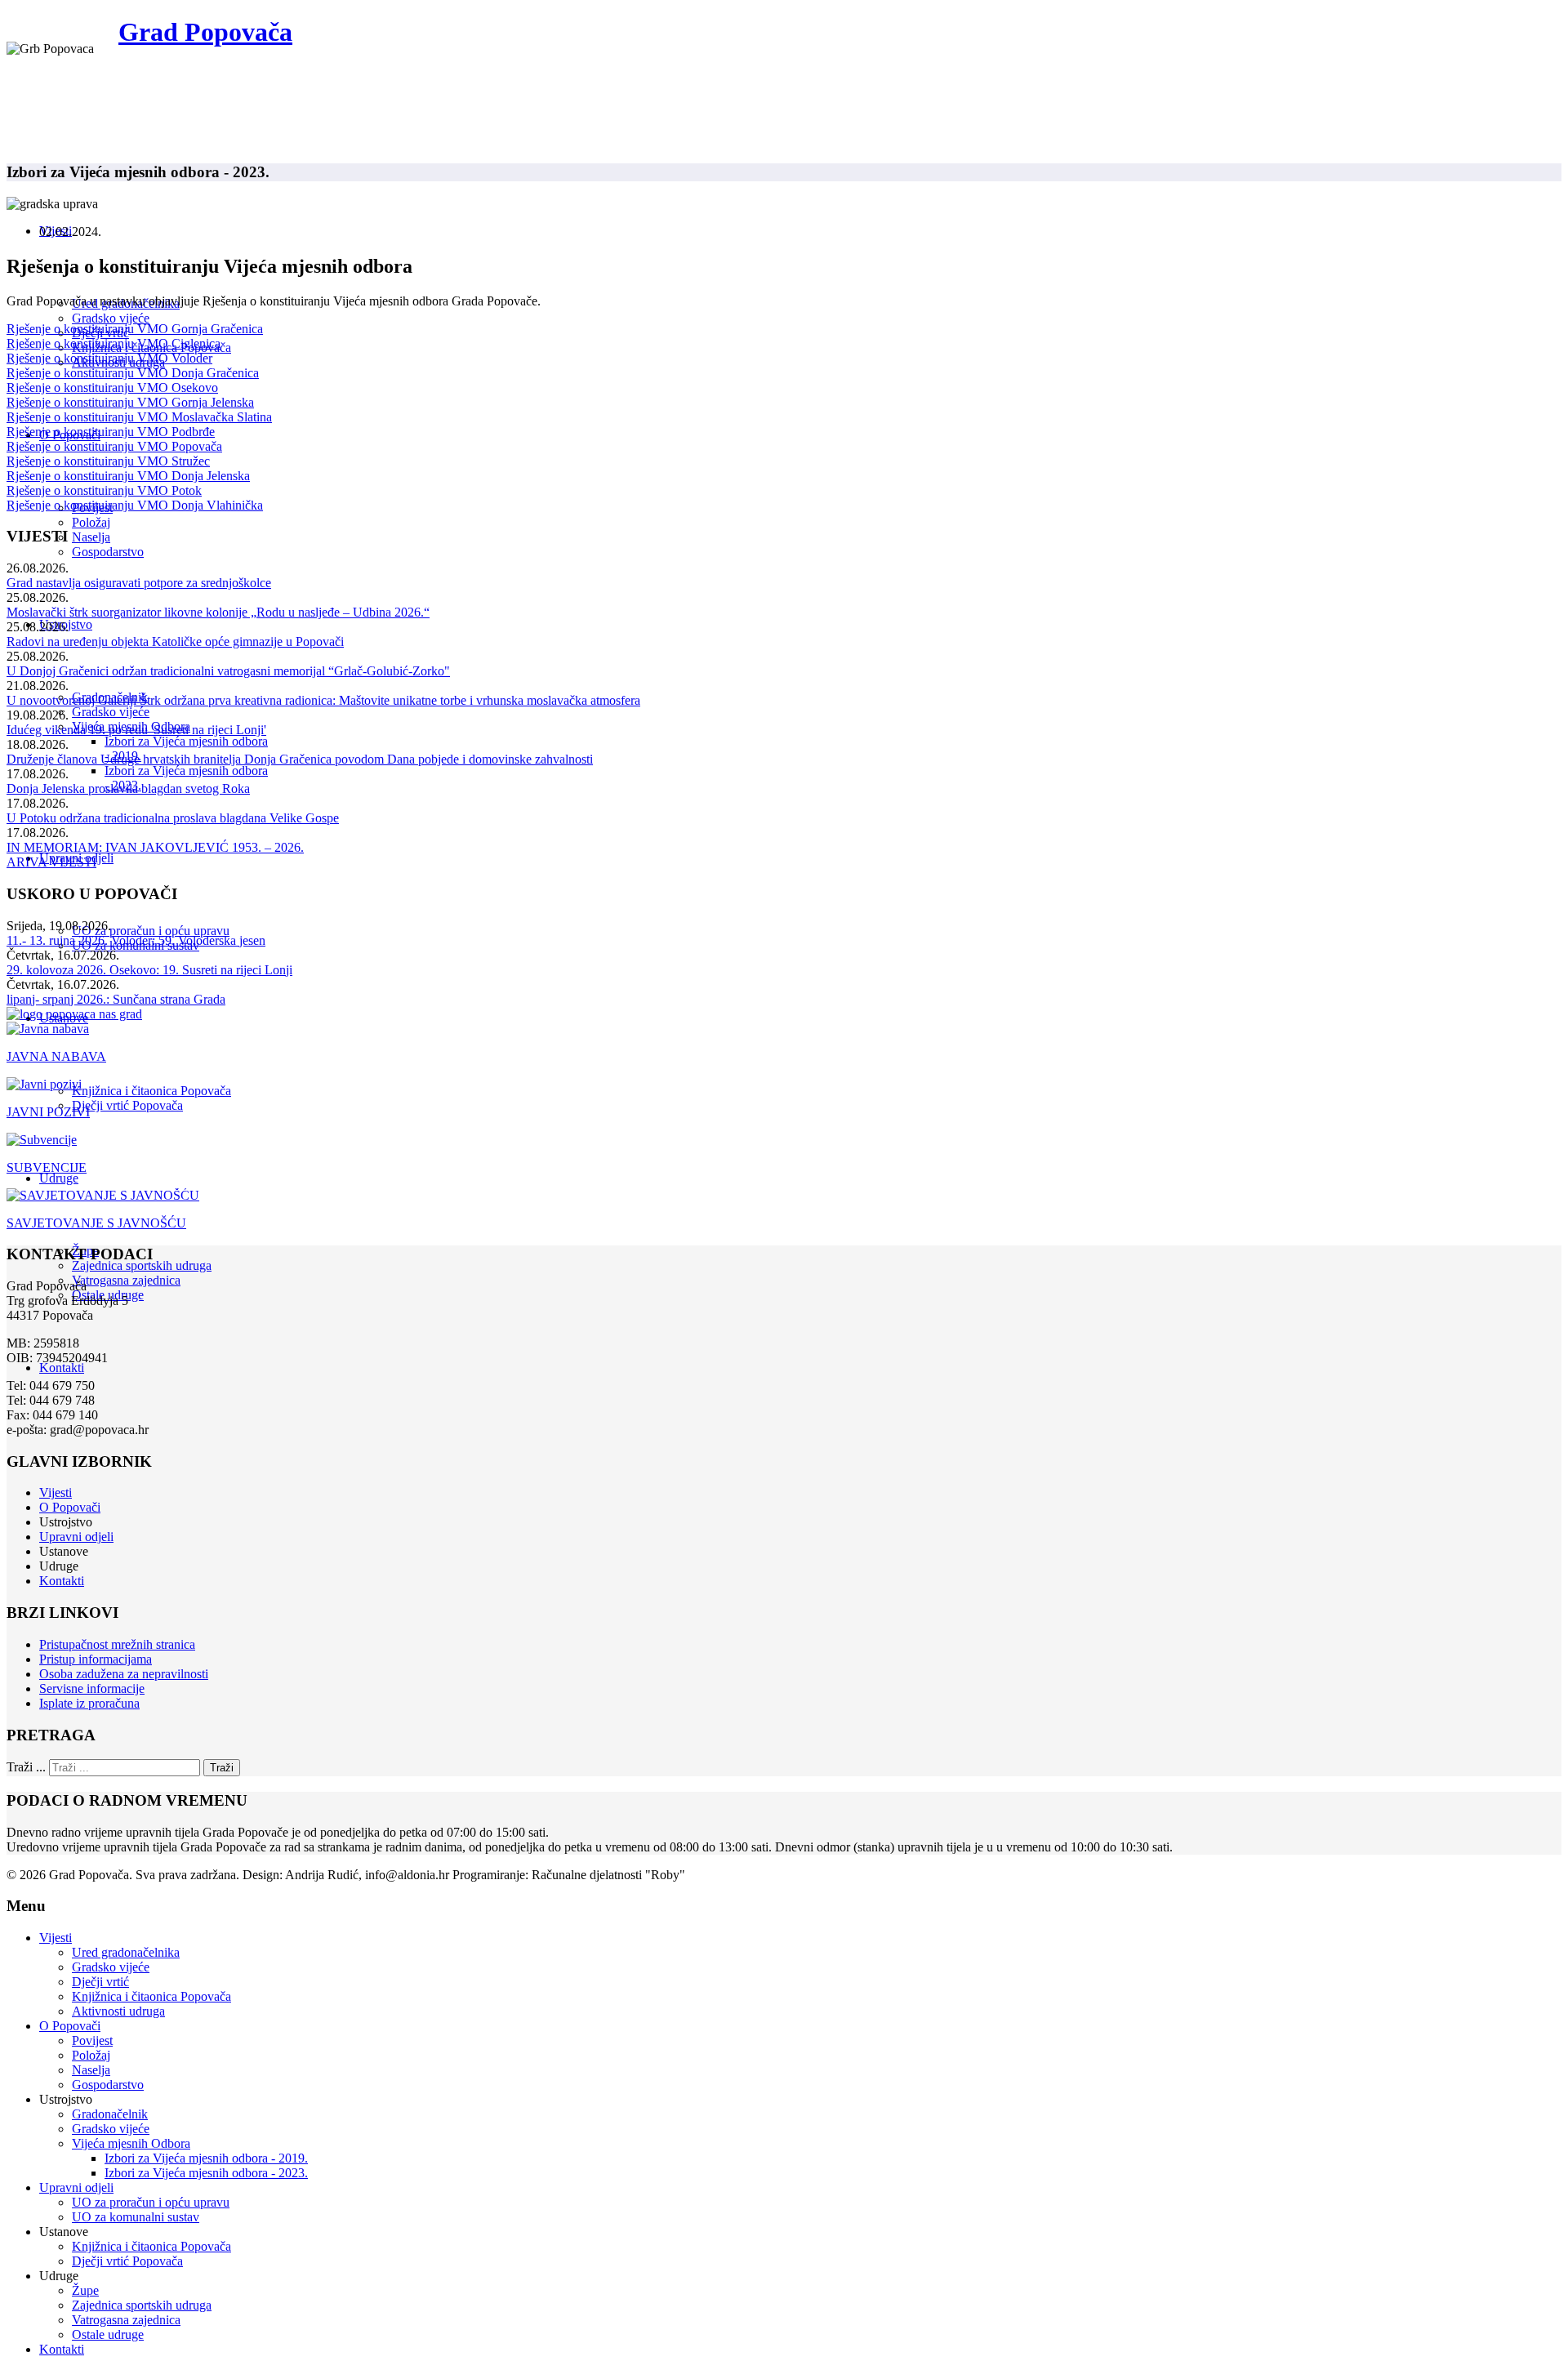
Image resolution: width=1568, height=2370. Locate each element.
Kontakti (62, 1368)
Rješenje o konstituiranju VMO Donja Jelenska (128, 476)
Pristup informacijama (96, 1659)
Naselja (91, 537)
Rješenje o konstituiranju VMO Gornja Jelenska (130, 402)
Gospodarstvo (108, 552)
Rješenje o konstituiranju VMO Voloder (109, 358)
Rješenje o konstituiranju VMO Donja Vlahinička (135, 505)
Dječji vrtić (100, 1982)
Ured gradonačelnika (126, 1952)
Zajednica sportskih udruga (142, 1265)
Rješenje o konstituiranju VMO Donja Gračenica (133, 373)
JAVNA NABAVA (56, 1056)
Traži (222, 1768)
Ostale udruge (108, 2334)
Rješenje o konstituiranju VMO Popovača (114, 446)
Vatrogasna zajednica (126, 1280)
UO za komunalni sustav (136, 2217)
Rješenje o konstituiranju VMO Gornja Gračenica (135, 329)
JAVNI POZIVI (48, 1112)
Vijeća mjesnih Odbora (131, 2143)
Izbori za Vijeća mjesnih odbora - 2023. (206, 2173)
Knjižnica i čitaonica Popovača (151, 1091)
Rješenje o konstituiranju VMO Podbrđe (111, 432)
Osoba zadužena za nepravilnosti (124, 1674)
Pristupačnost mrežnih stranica (117, 1644)
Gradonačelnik (110, 2114)
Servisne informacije (92, 1688)
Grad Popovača (205, 32)
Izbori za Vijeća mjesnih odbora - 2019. (206, 2158)
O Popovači (70, 1507)
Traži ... (26, 1767)
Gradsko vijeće (111, 318)
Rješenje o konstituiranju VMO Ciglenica (114, 343)
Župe (85, 2290)
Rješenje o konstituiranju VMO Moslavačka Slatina (139, 417)
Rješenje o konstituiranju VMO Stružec (108, 461)
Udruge (59, 1178)
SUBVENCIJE (47, 1167)
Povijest (92, 2040)
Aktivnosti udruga (118, 2011)
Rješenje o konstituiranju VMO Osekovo (112, 388)
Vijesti (56, 1492)
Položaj (91, 522)
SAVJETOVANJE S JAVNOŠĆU (96, 1223)
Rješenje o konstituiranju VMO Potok (104, 490)
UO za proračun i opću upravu (151, 931)
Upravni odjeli (76, 1537)
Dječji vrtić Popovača (127, 1105)
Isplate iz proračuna (89, 1703)
